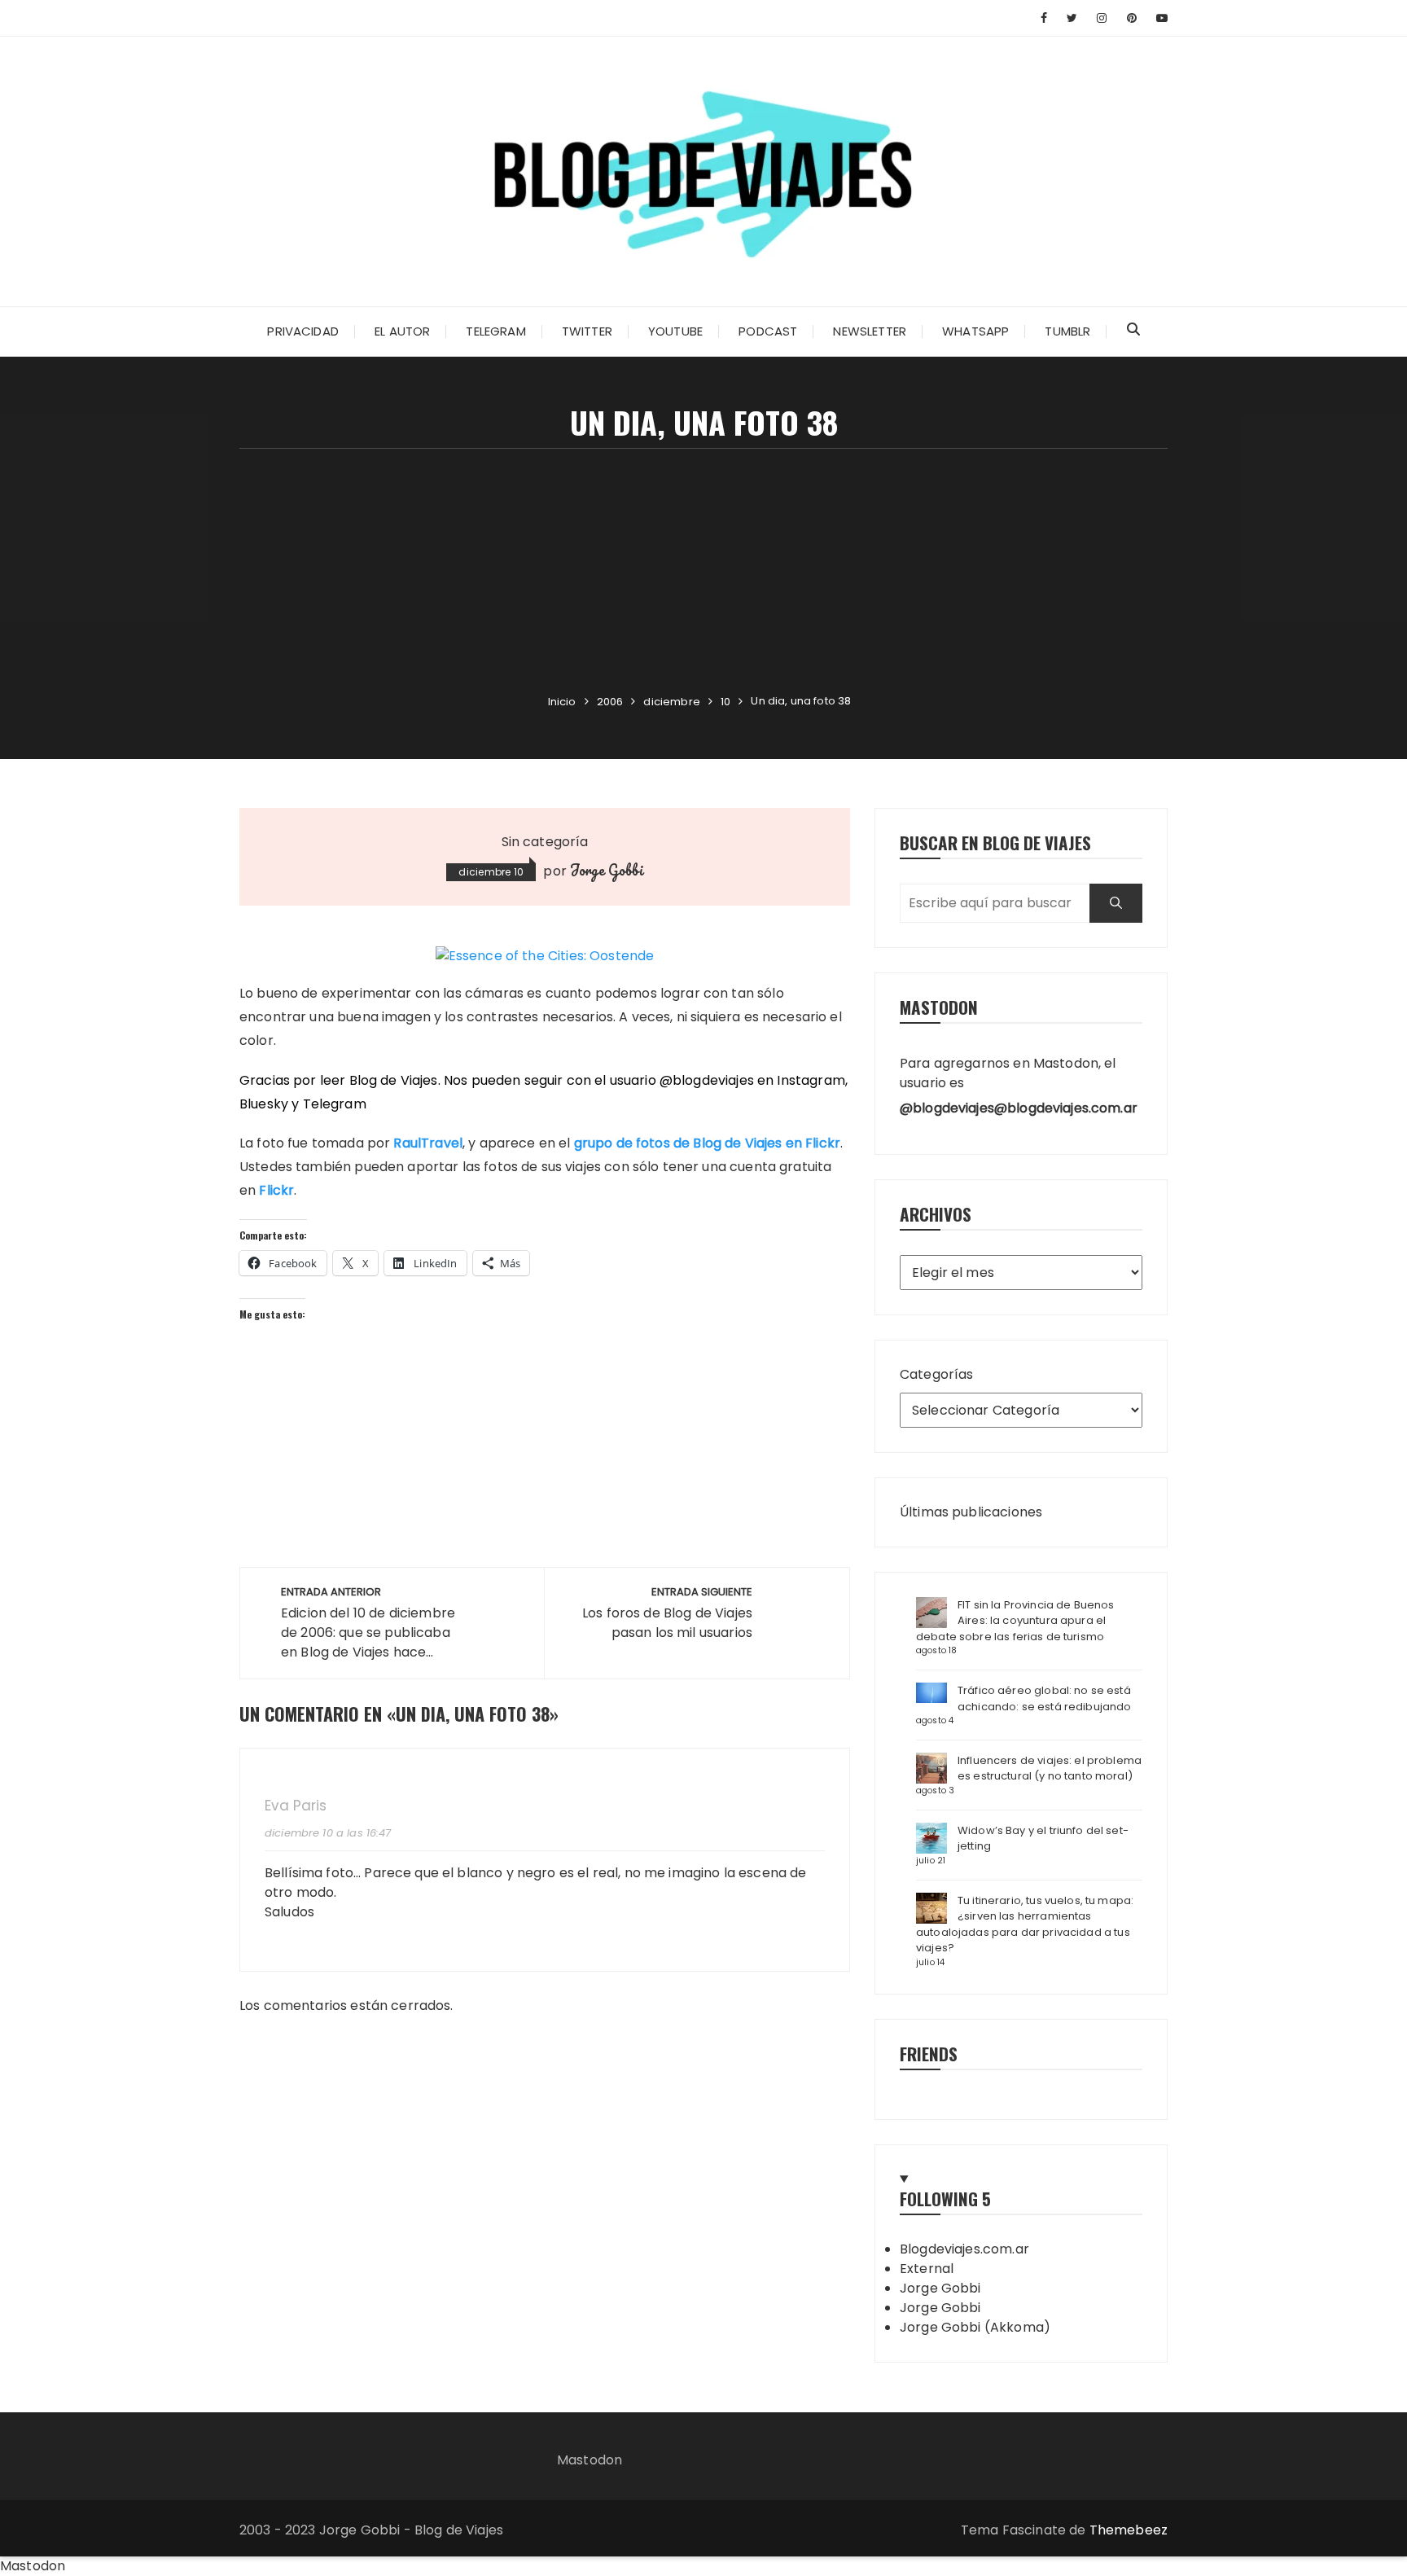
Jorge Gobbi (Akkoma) (975, 2327)
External (927, 2269)
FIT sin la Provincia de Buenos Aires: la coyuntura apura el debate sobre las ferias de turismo (1015, 1621)
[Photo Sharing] (545, 956)
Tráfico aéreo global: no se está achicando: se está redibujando (1045, 1698)
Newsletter (870, 331)
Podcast (768, 331)
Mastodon (590, 2460)
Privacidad (303, 331)
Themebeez (1129, 2530)
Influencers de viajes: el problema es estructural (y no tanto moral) (1050, 1769)
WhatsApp (975, 331)
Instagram (811, 1080)
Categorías (937, 1374)
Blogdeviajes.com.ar (964, 2249)
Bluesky (264, 1104)
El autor (402, 331)
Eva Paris (296, 1806)
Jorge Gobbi (607, 870)
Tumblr (1067, 331)
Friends (929, 2054)
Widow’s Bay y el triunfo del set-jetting (1043, 1839)
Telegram (495, 331)
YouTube (675, 331)
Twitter (587, 331)
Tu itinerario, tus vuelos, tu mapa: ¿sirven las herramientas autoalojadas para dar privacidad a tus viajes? (1025, 1924)
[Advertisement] (703, 571)
